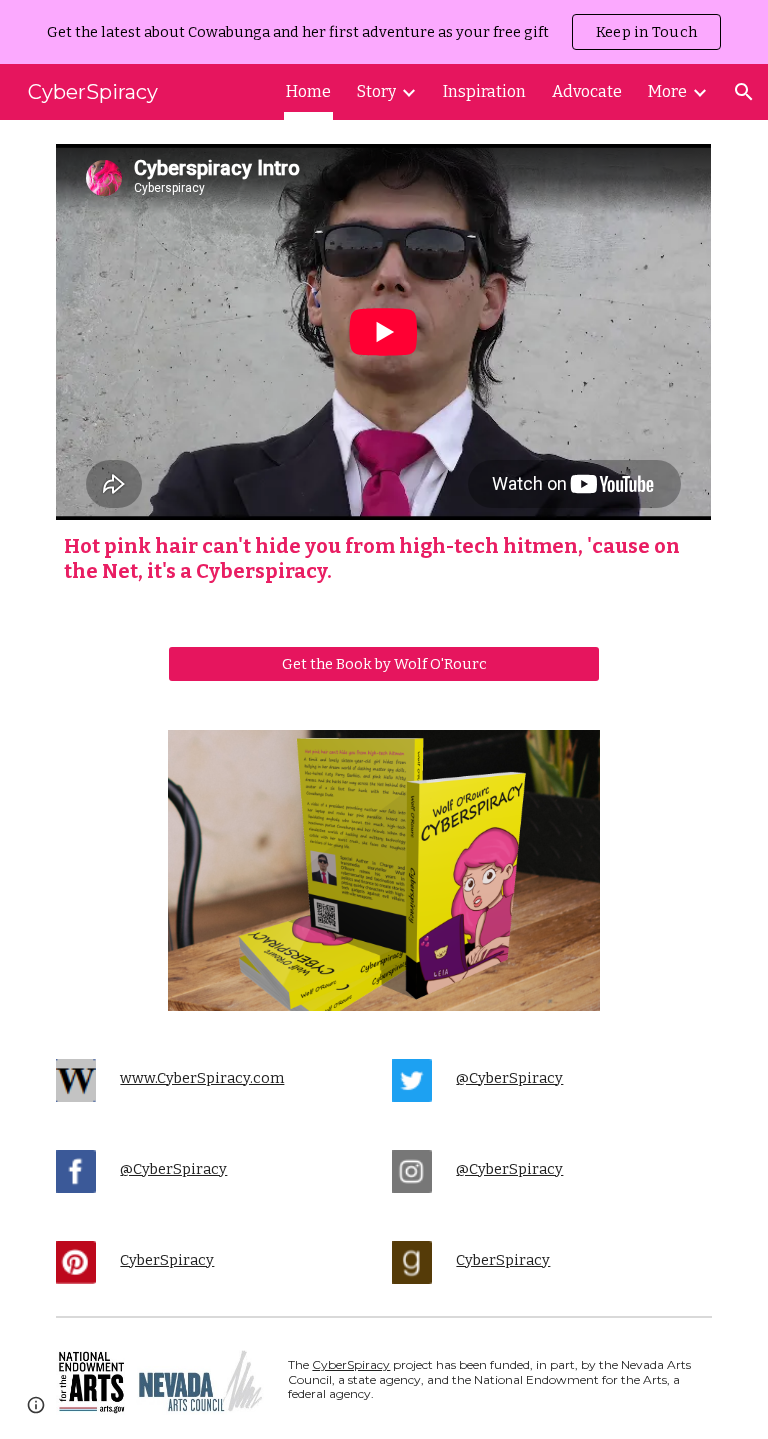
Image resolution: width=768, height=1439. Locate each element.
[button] (744, 92)
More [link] (667, 91)
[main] (383, 559)
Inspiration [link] (484, 91)
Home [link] (308, 91)
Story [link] (376, 91)
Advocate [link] (587, 91)
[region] (384, 32)
